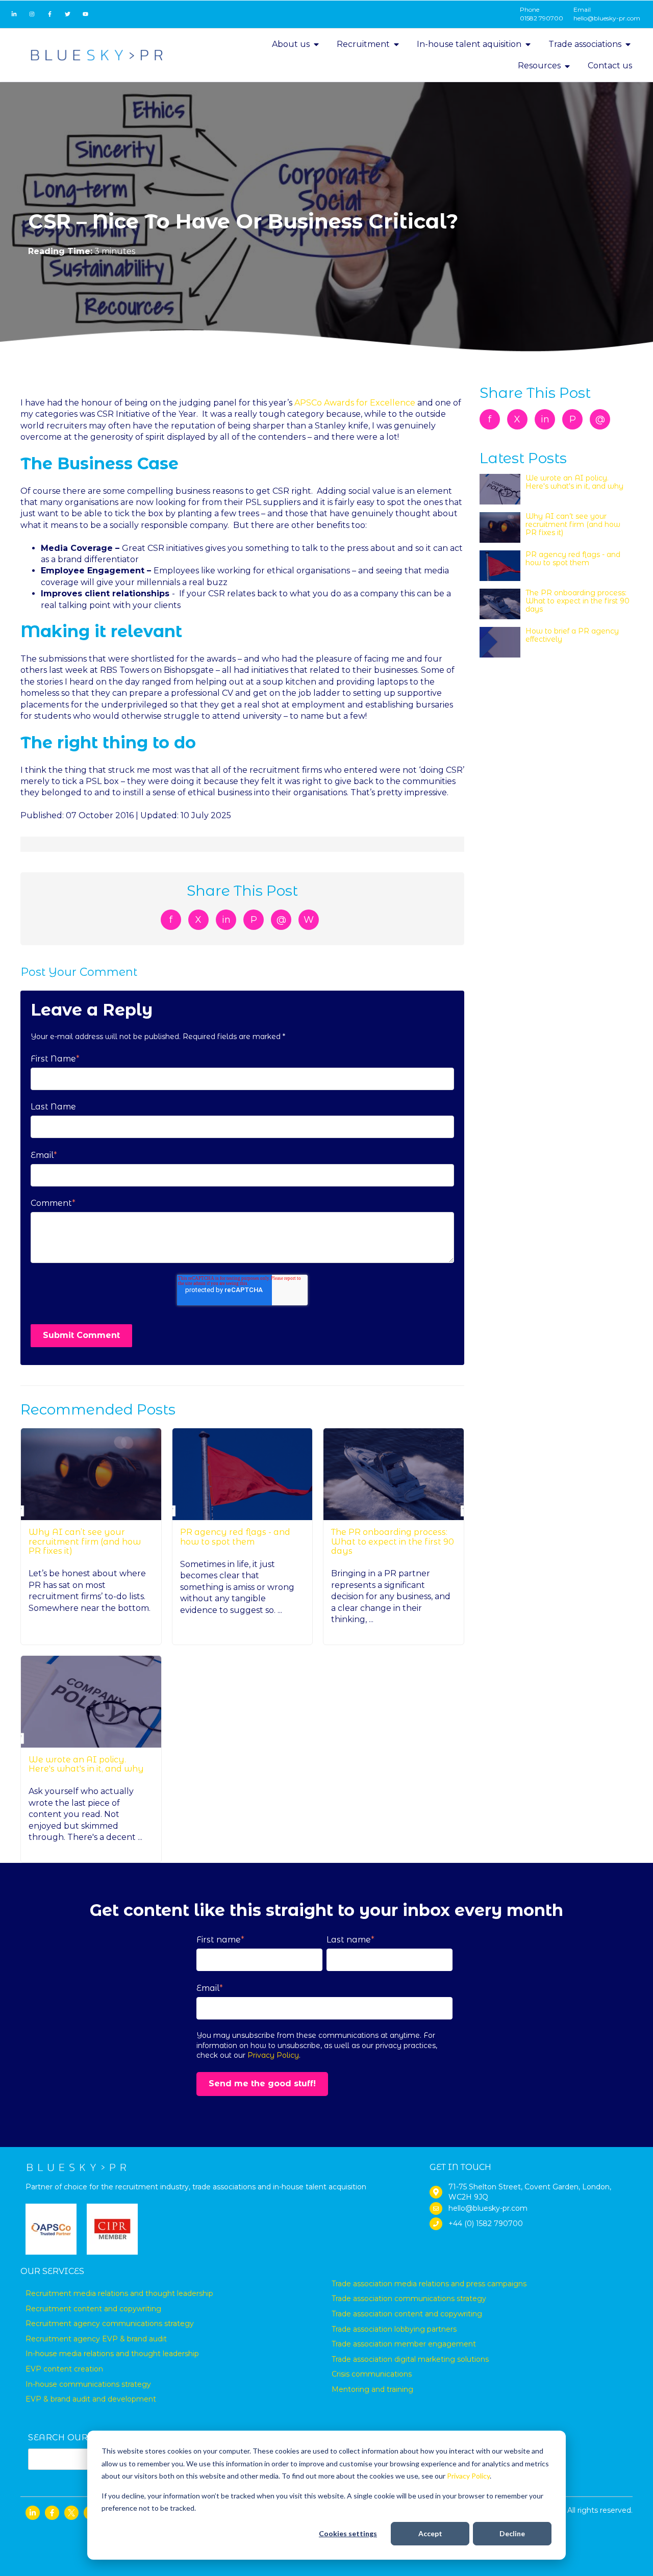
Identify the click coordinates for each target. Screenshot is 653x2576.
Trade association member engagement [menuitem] (404, 2344)
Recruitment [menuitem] (363, 44)
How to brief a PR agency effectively (572, 635)
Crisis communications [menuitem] (372, 2374)
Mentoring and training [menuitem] (372, 2389)
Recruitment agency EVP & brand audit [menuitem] (96, 2339)
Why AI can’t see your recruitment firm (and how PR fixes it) (85, 1542)
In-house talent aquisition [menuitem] (469, 44)
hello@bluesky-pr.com (607, 18)
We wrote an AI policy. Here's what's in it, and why (86, 1764)
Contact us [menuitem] (610, 66)
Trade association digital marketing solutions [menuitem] (410, 2359)
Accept (430, 2533)
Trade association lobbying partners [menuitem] (394, 2329)
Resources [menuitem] (539, 66)
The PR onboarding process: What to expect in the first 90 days (393, 1542)
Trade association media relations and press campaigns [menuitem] (429, 2284)
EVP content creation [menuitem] (64, 2369)
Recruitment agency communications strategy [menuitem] (110, 2324)
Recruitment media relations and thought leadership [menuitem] (119, 2293)
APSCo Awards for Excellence (355, 403)
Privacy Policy (468, 2476)
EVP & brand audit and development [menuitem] (91, 2399)
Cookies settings (348, 2533)
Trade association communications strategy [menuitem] (409, 2299)
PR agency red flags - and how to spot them (235, 1537)
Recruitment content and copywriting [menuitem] (93, 2309)
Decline (512, 2533)
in (226, 920)
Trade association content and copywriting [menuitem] (407, 2314)
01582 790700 (542, 18)
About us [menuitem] (291, 44)
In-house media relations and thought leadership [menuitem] (112, 2354)
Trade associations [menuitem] (585, 44)
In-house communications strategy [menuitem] (88, 2384)
